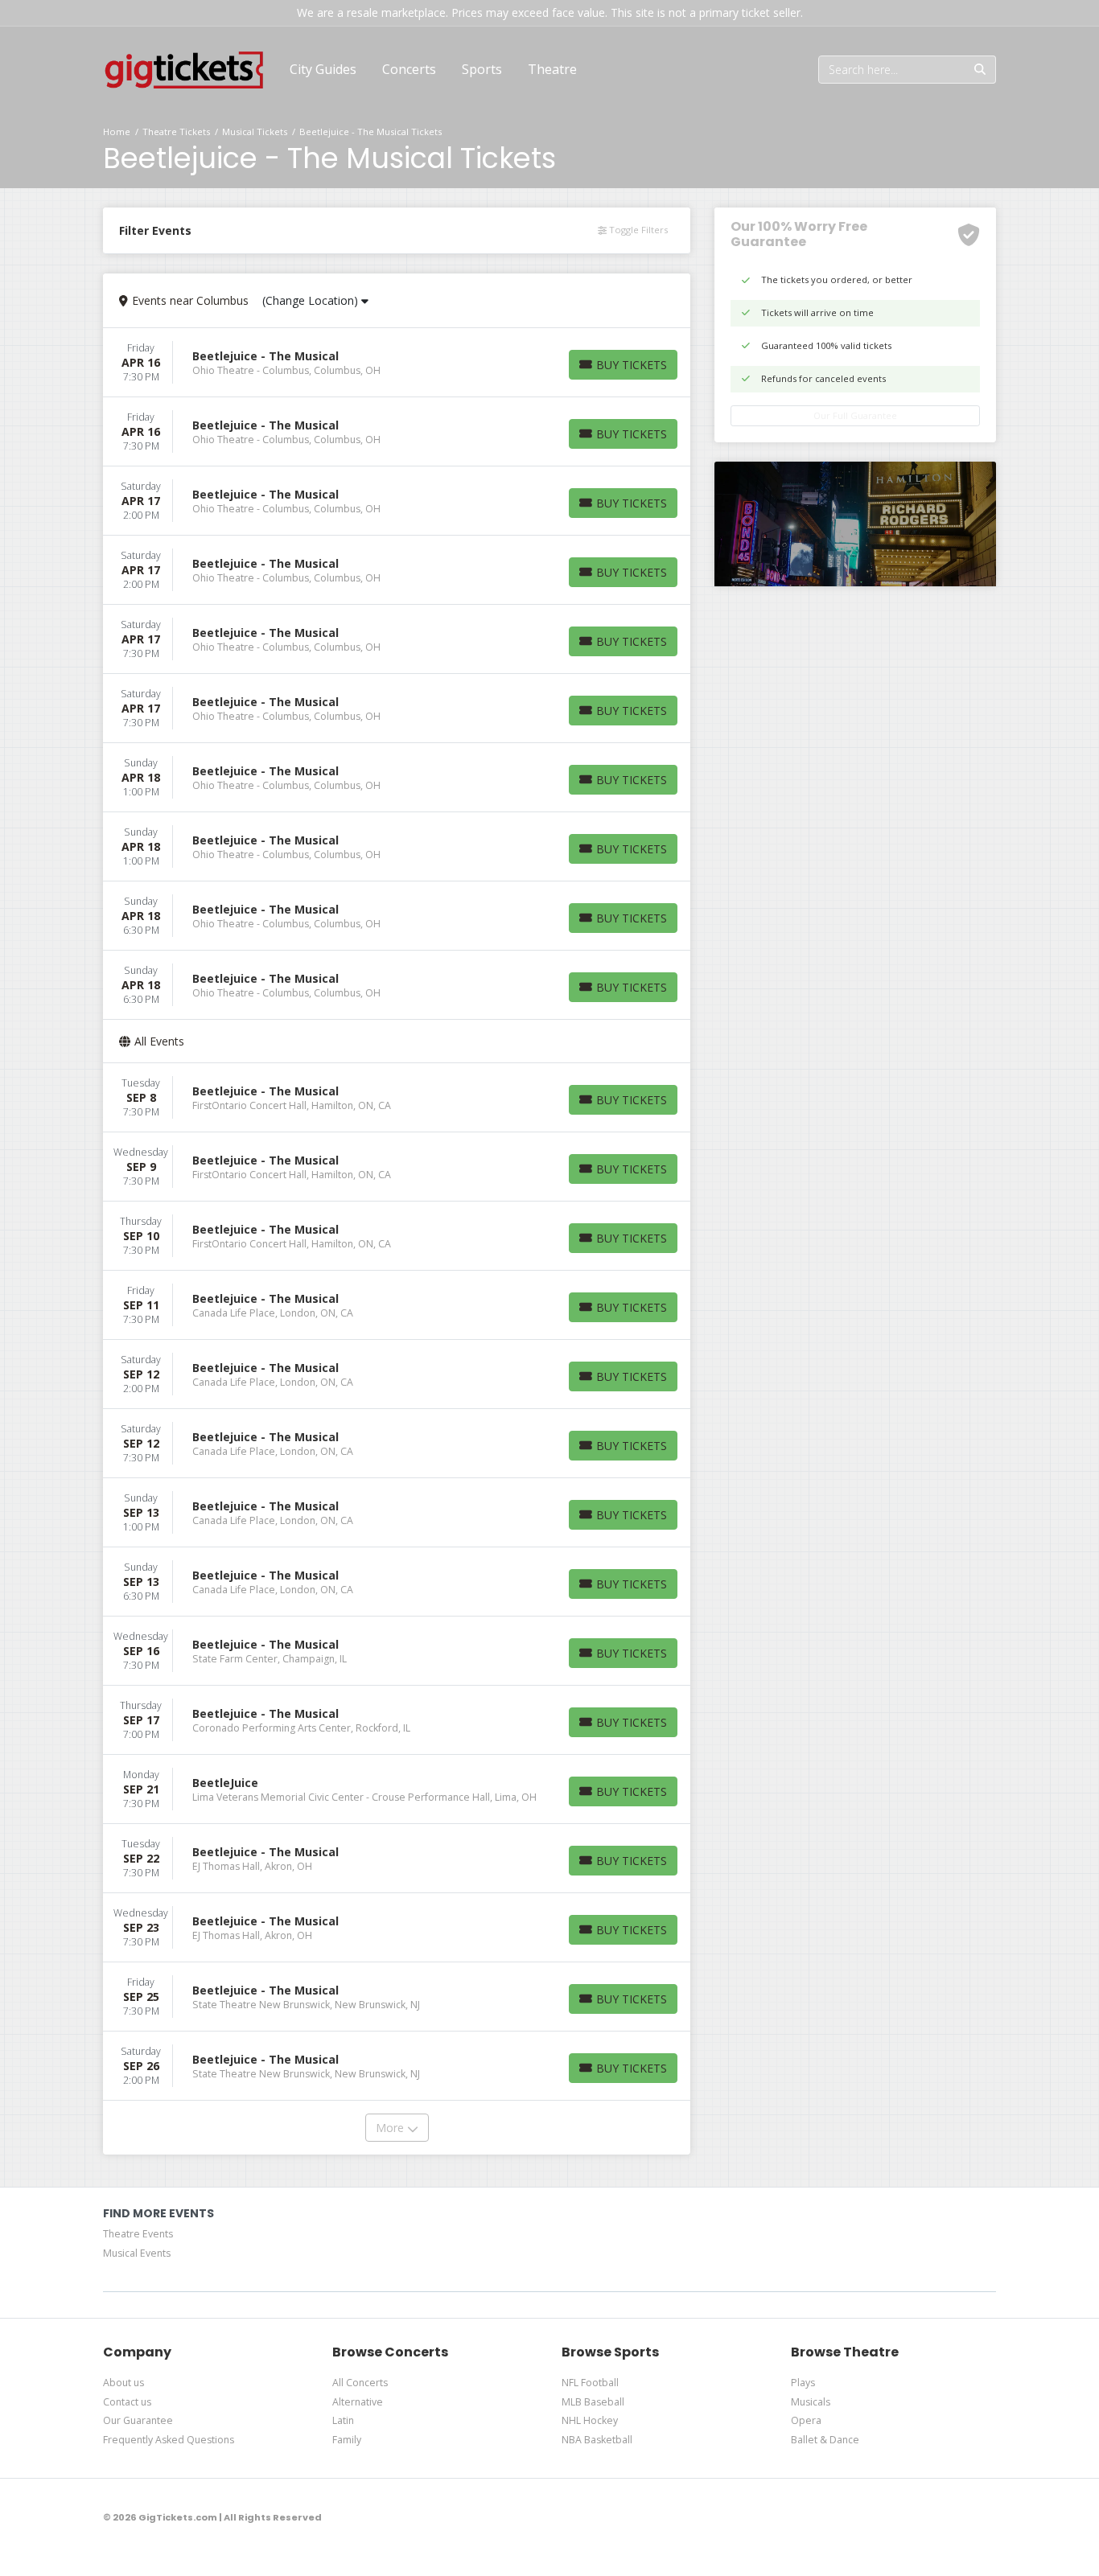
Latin (343, 2420)
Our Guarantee (138, 2420)
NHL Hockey (590, 2420)
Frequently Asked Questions (169, 2440)
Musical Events (137, 2253)
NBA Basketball (597, 2440)
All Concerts (360, 2383)
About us (123, 2383)
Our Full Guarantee (855, 415)
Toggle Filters (637, 230)
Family (347, 2440)
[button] (409, 69)
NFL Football (590, 2383)
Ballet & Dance (825, 2440)
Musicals (811, 2402)
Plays (803, 2383)
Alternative (358, 2402)
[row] (397, 363)
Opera (806, 2420)
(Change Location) (312, 300)
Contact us (127, 2402)
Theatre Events (138, 2234)
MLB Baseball (593, 2402)
